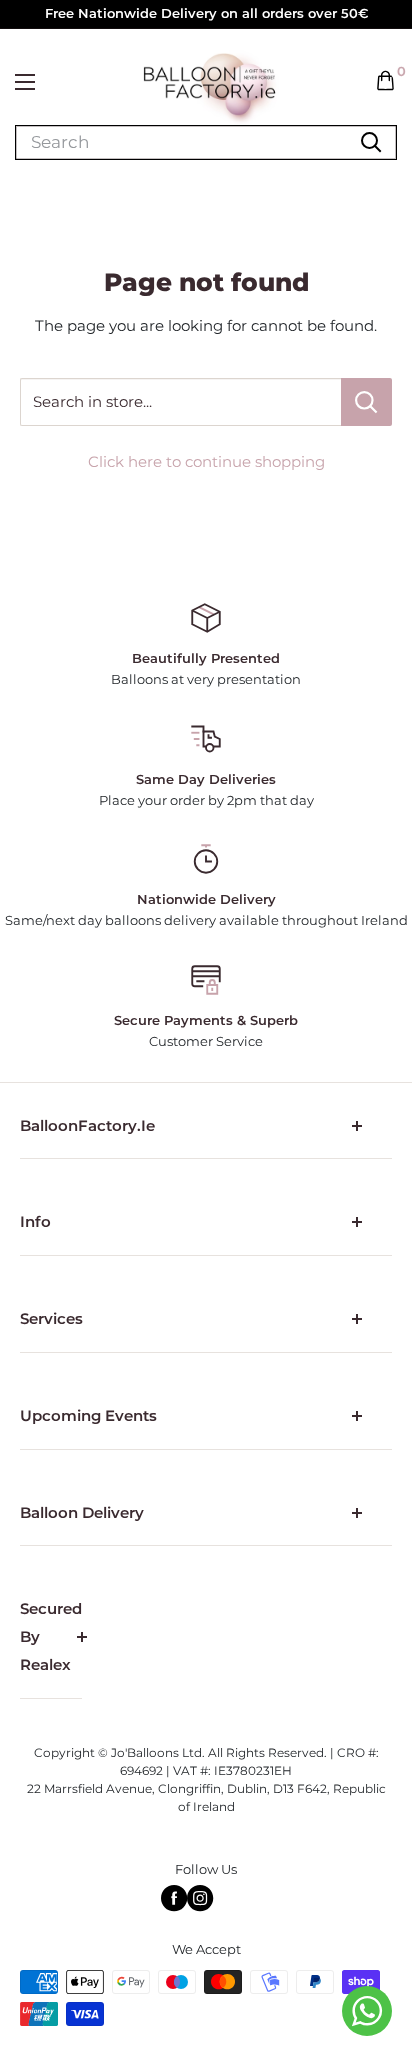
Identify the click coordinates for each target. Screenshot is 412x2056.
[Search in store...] (366, 402)
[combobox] (91, 142)
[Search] (371, 142)
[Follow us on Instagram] (200, 1898)
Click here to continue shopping (206, 461)
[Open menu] (25, 82)
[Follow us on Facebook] (174, 1898)
